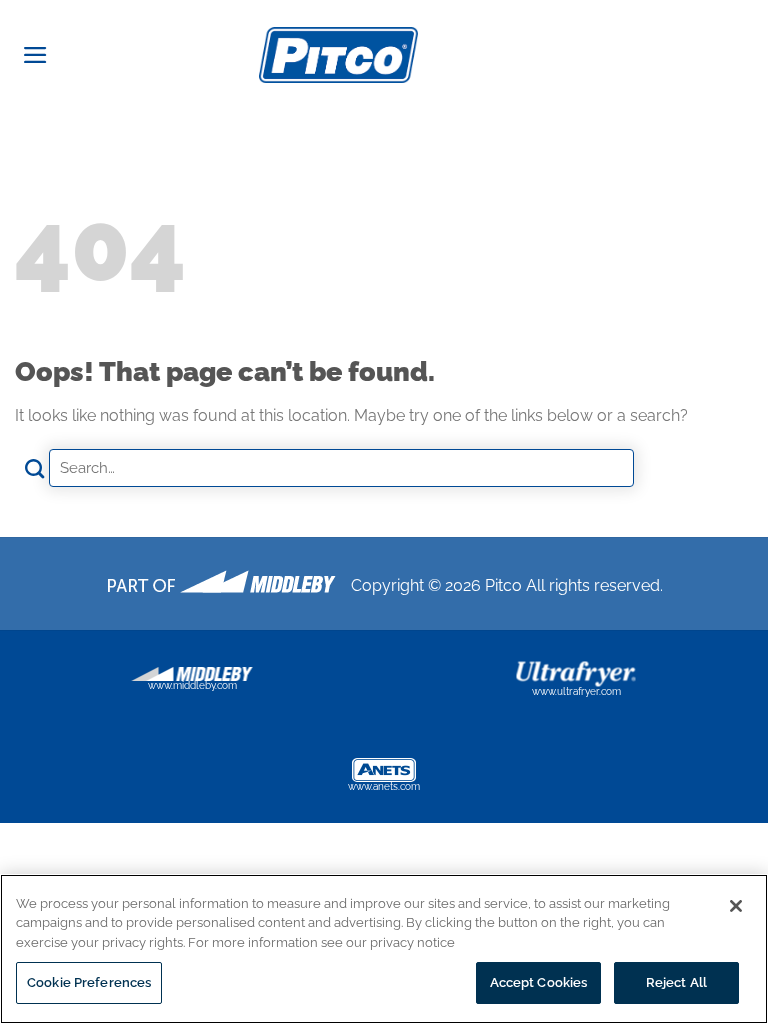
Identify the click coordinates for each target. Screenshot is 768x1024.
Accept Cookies (539, 982)
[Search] (746, 53)
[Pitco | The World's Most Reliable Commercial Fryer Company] (338, 55)
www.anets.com (384, 786)
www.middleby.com (192, 685)
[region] (384, 949)
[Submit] (35, 469)
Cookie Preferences (89, 982)
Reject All (676, 982)
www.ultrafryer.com (576, 691)
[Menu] (35, 55)
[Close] (736, 906)
